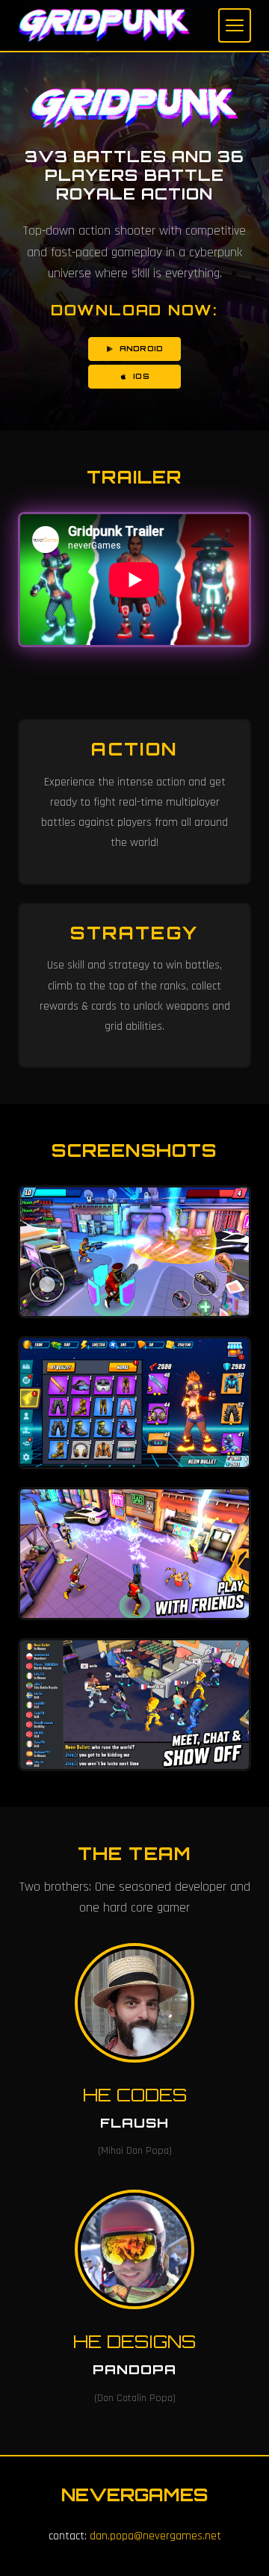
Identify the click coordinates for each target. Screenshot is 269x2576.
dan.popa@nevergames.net (155, 2536)
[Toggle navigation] (235, 25)
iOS (141, 376)
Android (141, 348)
